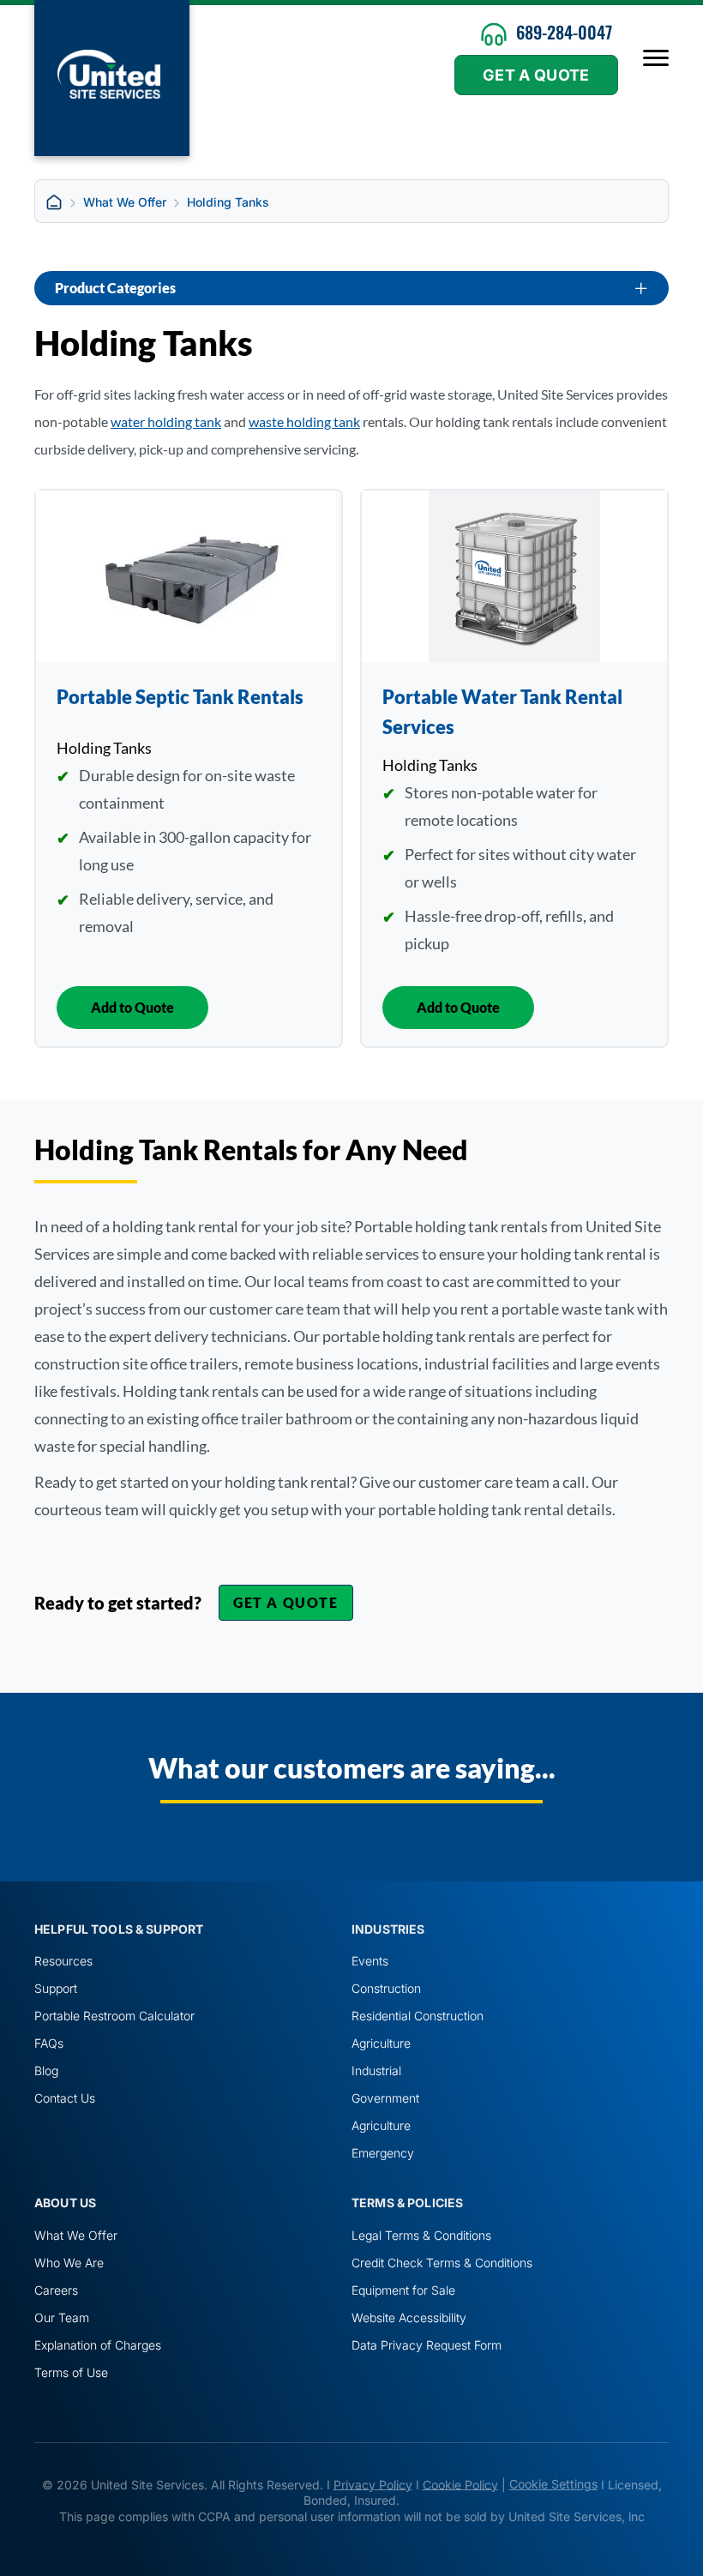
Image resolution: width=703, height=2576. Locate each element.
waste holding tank (304, 421)
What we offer (125, 202)
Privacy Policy (373, 2484)
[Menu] (656, 58)
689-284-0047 (564, 32)
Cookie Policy (460, 2484)
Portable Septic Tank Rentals (180, 697)
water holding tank (166, 421)
